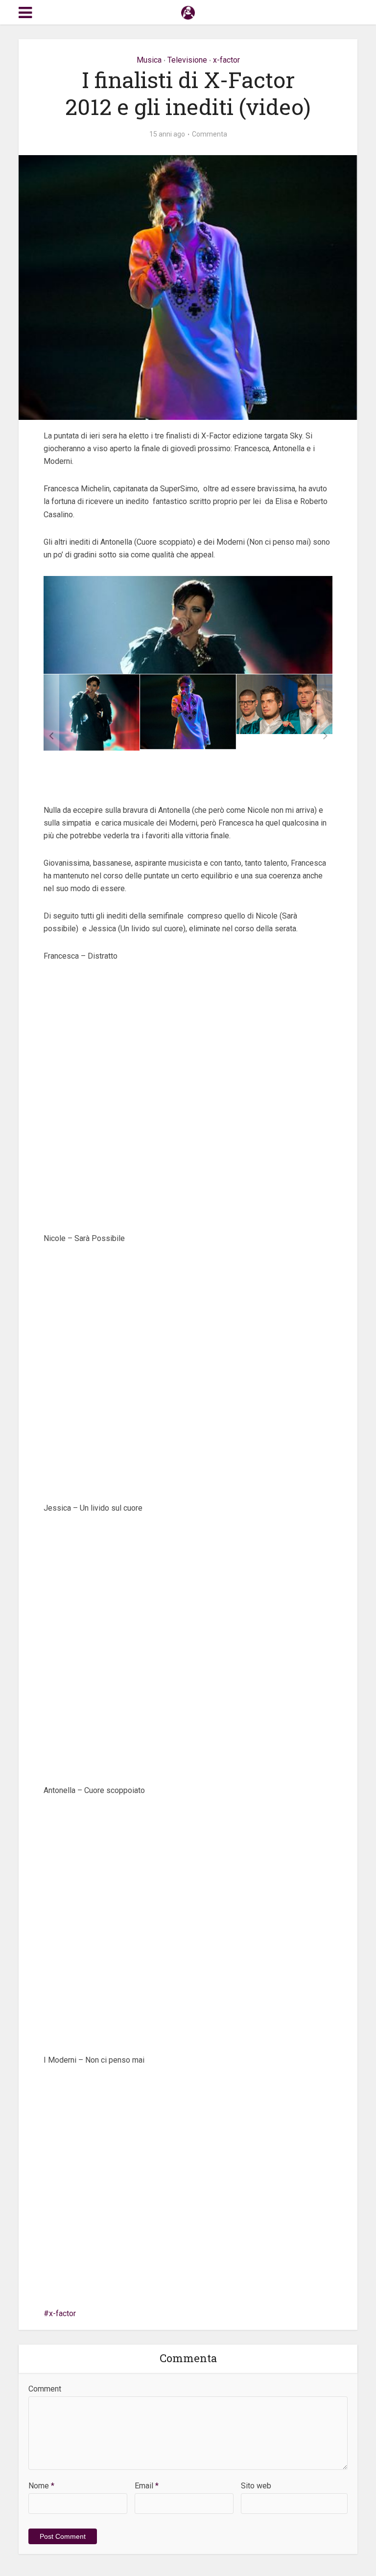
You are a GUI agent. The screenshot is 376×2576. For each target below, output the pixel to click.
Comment (45, 2389)
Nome (41, 2486)
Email (147, 2486)
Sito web (256, 2486)
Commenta (210, 134)
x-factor (226, 60)
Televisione (187, 60)
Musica (149, 60)
